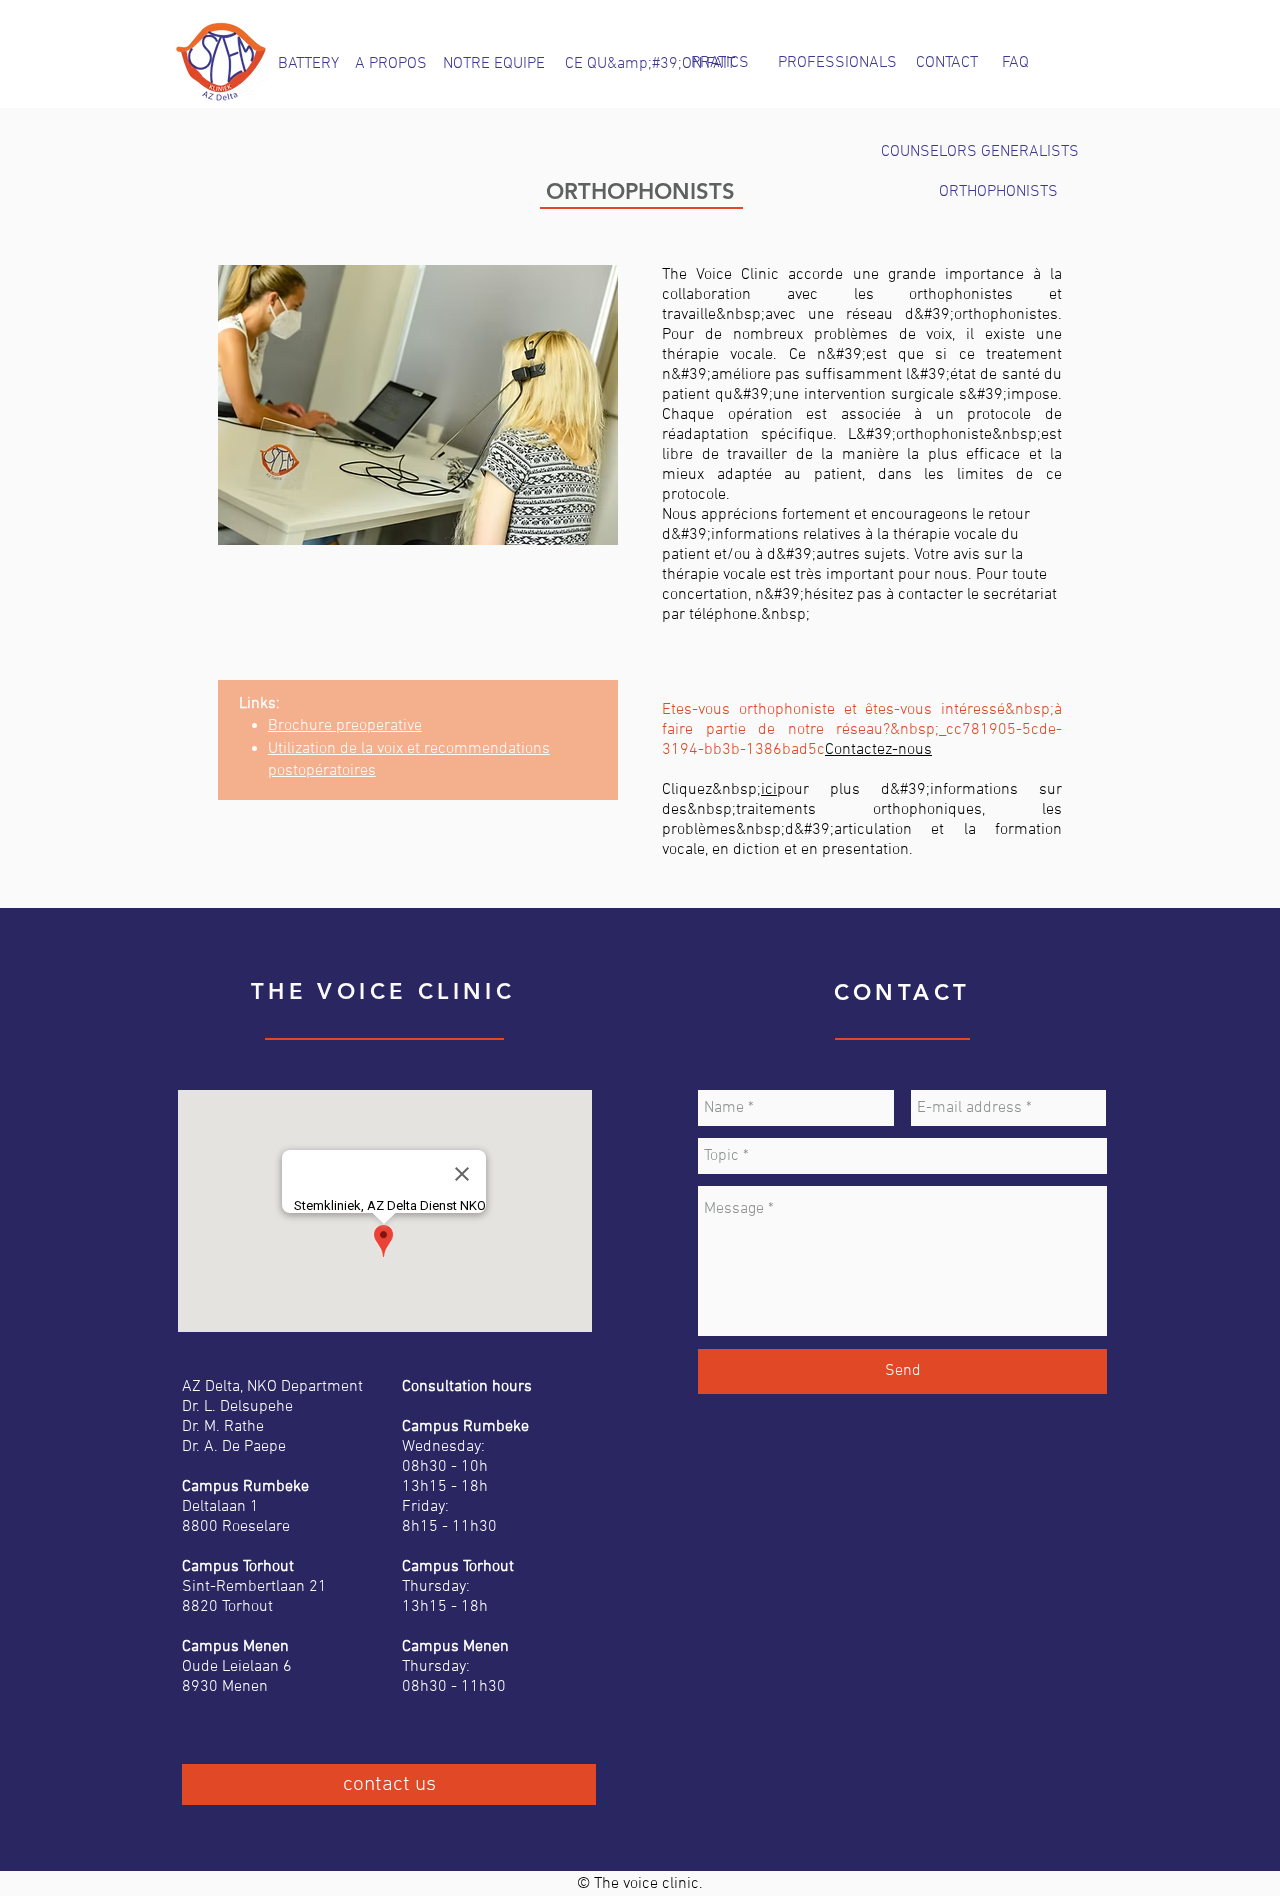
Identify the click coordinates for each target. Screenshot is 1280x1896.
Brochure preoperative (345, 726)
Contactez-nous (878, 750)
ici (769, 790)
